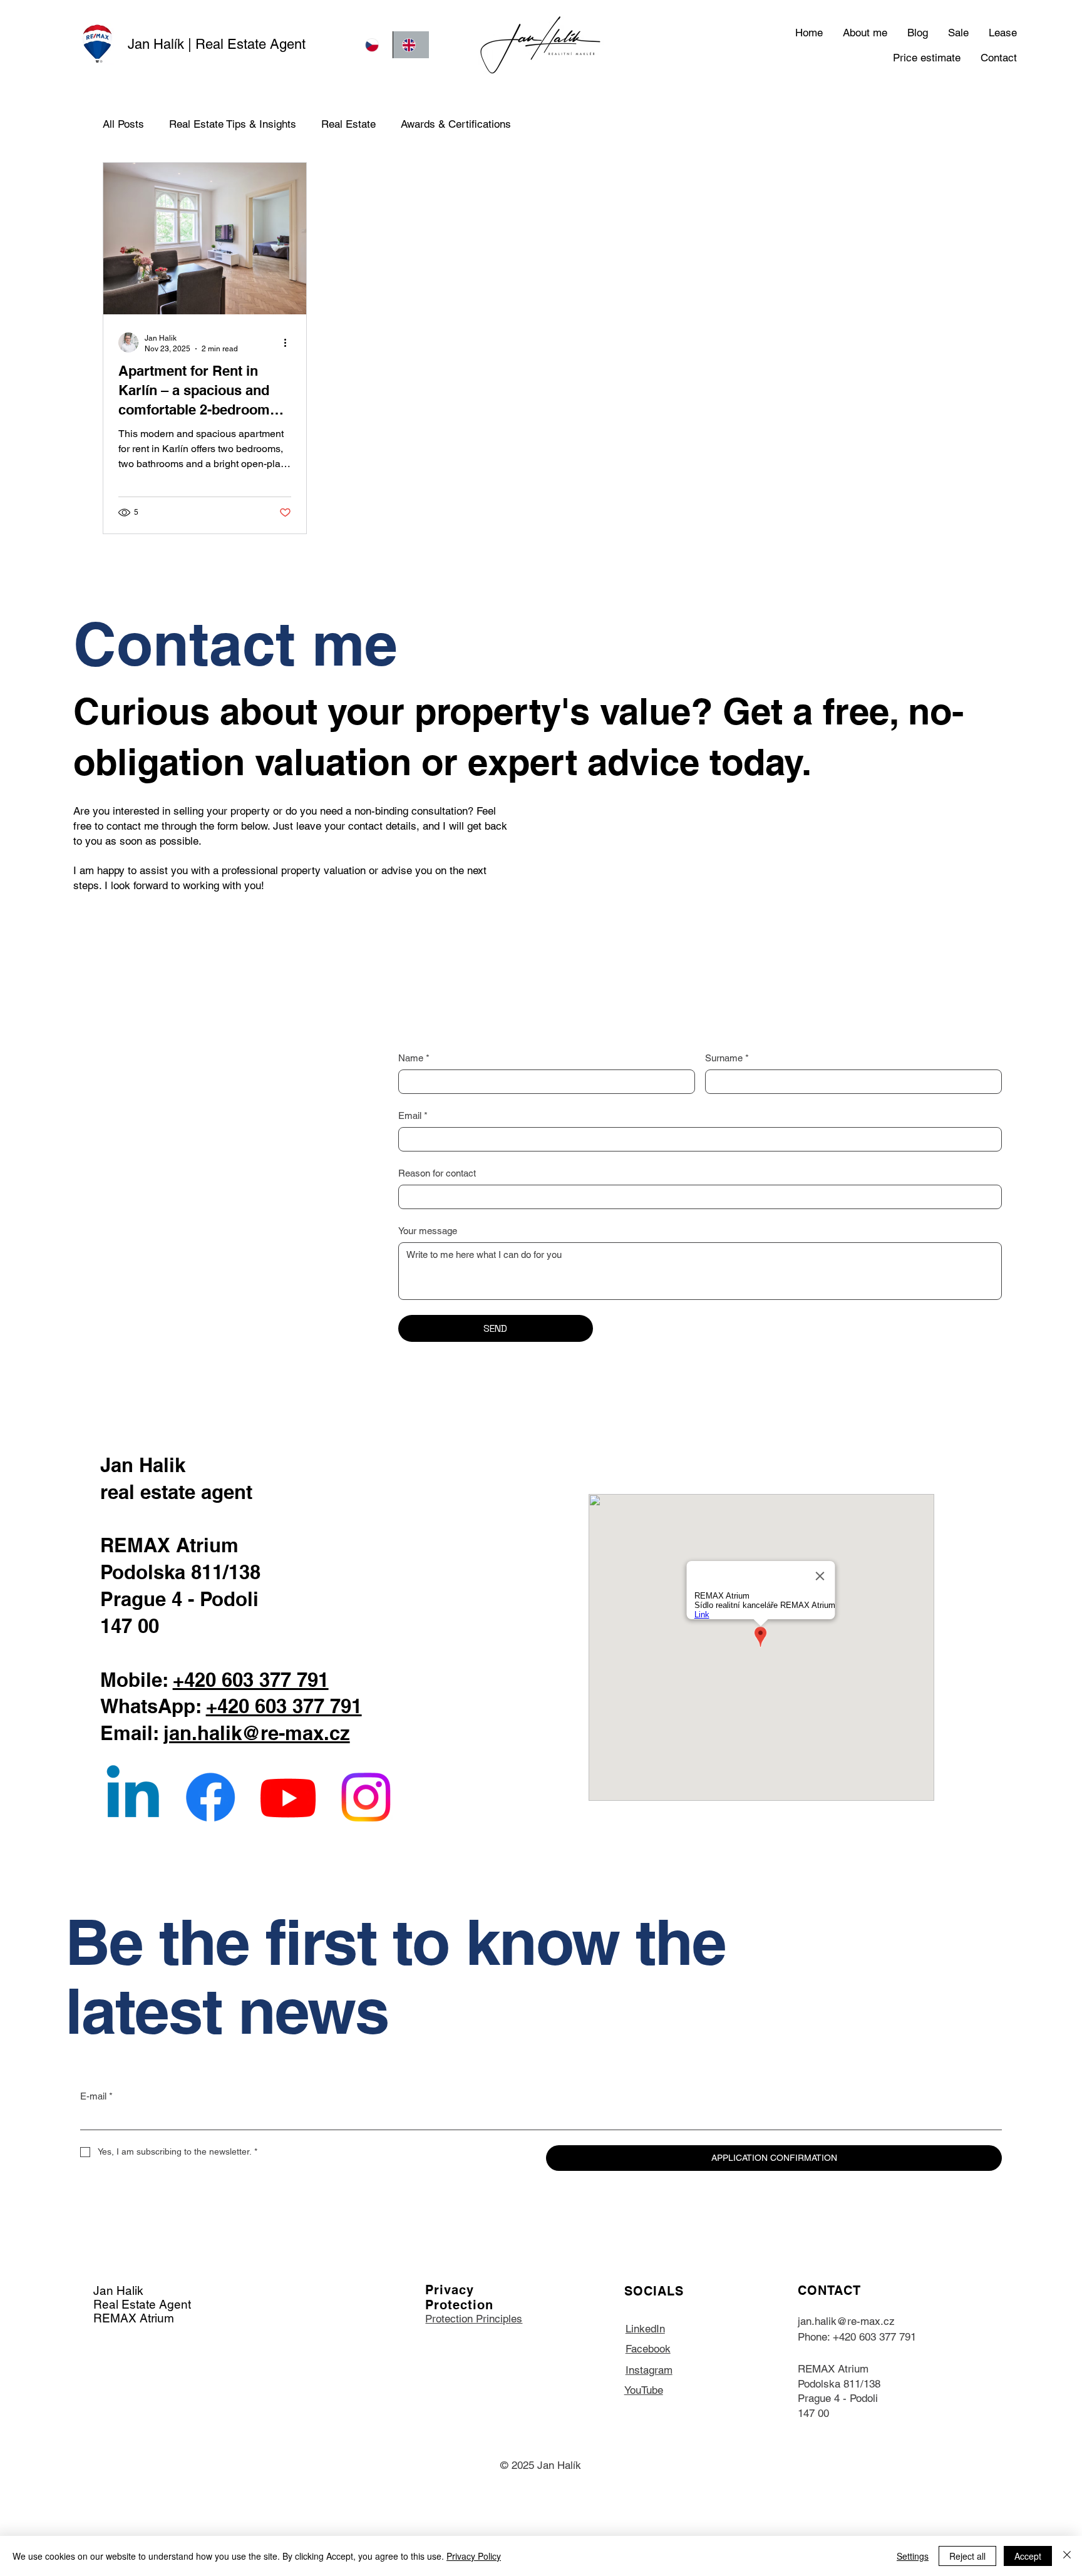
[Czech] (374, 45)
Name (414, 1058)
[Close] (1067, 2556)
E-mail (96, 2096)
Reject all (967, 2556)
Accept (1028, 2556)
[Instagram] (366, 1797)
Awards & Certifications (456, 124)
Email (413, 1115)
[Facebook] (210, 1797)
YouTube (644, 2390)
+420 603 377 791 (251, 1680)
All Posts (123, 124)
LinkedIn (645, 2329)
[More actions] (289, 343)
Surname (727, 1058)
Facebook (648, 2349)
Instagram (649, 2370)
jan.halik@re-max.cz (257, 1733)
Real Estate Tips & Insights (233, 124)
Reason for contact (437, 1173)
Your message (428, 1231)
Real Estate (348, 124)
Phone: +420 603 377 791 (857, 2337)
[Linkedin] (133, 1797)
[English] (411, 45)
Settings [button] (913, 2556)
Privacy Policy (474, 2556)
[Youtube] (288, 1797)
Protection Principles (474, 2319)
